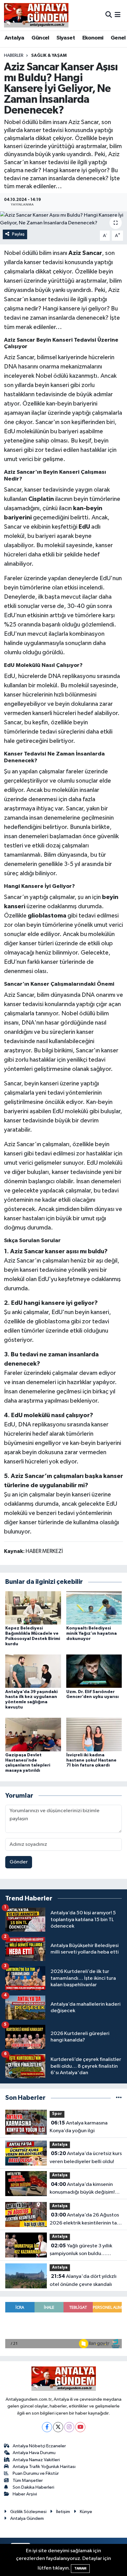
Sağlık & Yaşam (49, 56)
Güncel (40, 38)
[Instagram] (69, 2427)
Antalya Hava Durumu (34, 2453)
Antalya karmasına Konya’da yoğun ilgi (79, 2127)
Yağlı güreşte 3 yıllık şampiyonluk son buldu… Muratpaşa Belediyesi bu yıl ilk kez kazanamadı (84, 2250)
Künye (86, 2512)
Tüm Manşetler (28, 2480)
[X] (58, 2427)
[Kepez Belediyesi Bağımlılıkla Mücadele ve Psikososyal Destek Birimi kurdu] (33, 1608)
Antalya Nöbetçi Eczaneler (39, 2446)
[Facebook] (47, 2427)
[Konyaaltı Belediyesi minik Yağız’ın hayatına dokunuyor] (94, 1608)
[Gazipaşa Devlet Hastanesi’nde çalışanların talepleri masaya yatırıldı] (33, 1735)
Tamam (80, 2568)
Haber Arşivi (25, 2494)
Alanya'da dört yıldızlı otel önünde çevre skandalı (83, 2280)
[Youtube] (80, 2427)
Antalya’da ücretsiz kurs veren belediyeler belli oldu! (86, 2158)
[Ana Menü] (118, 15)
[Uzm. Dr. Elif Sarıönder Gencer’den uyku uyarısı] (94, 1671)
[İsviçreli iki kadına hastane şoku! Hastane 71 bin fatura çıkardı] (94, 1735)
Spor (57, 2114)
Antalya (14, 38)
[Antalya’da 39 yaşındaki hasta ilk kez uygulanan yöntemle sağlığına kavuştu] (33, 1671)
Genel (118, 38)
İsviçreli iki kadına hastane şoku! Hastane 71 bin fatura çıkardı (91, 1760)
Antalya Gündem (27, 2518)
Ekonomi (93, 38)
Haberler (14, 56)
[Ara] (109, 15)
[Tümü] (119, 2098)
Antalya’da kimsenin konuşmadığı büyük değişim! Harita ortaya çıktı (82, 2189)
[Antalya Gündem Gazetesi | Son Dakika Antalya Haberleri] (36, 15)
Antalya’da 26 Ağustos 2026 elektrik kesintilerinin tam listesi (85, 2220)
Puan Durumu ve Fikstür (36, 2473)
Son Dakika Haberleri (33, 2487)
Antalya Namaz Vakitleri (36, 2460)
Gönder (19, 1862)
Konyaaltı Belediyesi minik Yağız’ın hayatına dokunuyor (92, 1633)
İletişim (63, 2512)
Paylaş (18, 234)
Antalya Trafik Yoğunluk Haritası (44, 2467)
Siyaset (66, 38)
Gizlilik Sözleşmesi (28, 2512)
